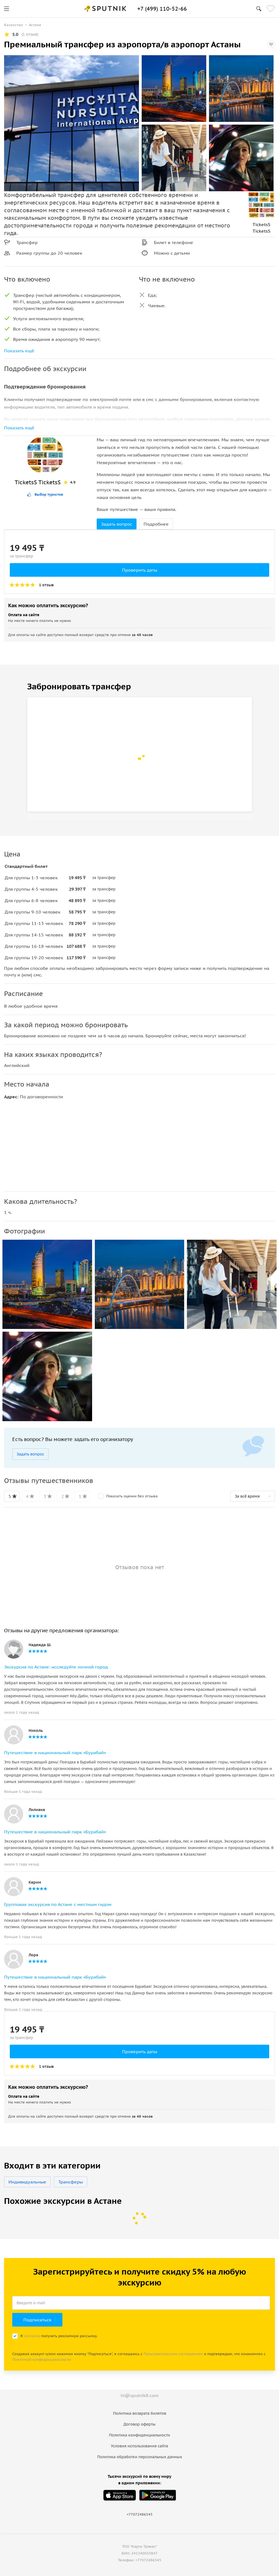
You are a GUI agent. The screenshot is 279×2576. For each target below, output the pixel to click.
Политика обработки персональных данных (140, 2457)
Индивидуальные (27, 2182)
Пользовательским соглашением (173, 2354)
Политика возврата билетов (140, 2413)
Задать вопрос (117, 524)
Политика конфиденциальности (139, 2435)
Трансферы (71, 2182)
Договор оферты (139, 2424)
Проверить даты (140, 570)
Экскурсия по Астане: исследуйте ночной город (56, 1667)
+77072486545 (140, 2514)
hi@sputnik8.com (140, 2395)
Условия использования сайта (139, 2446)
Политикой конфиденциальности (42, 2360)
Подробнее (156, 524)
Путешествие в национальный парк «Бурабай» (55, 1753)
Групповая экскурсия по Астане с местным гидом (58, 1904)
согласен (32, 2336)
